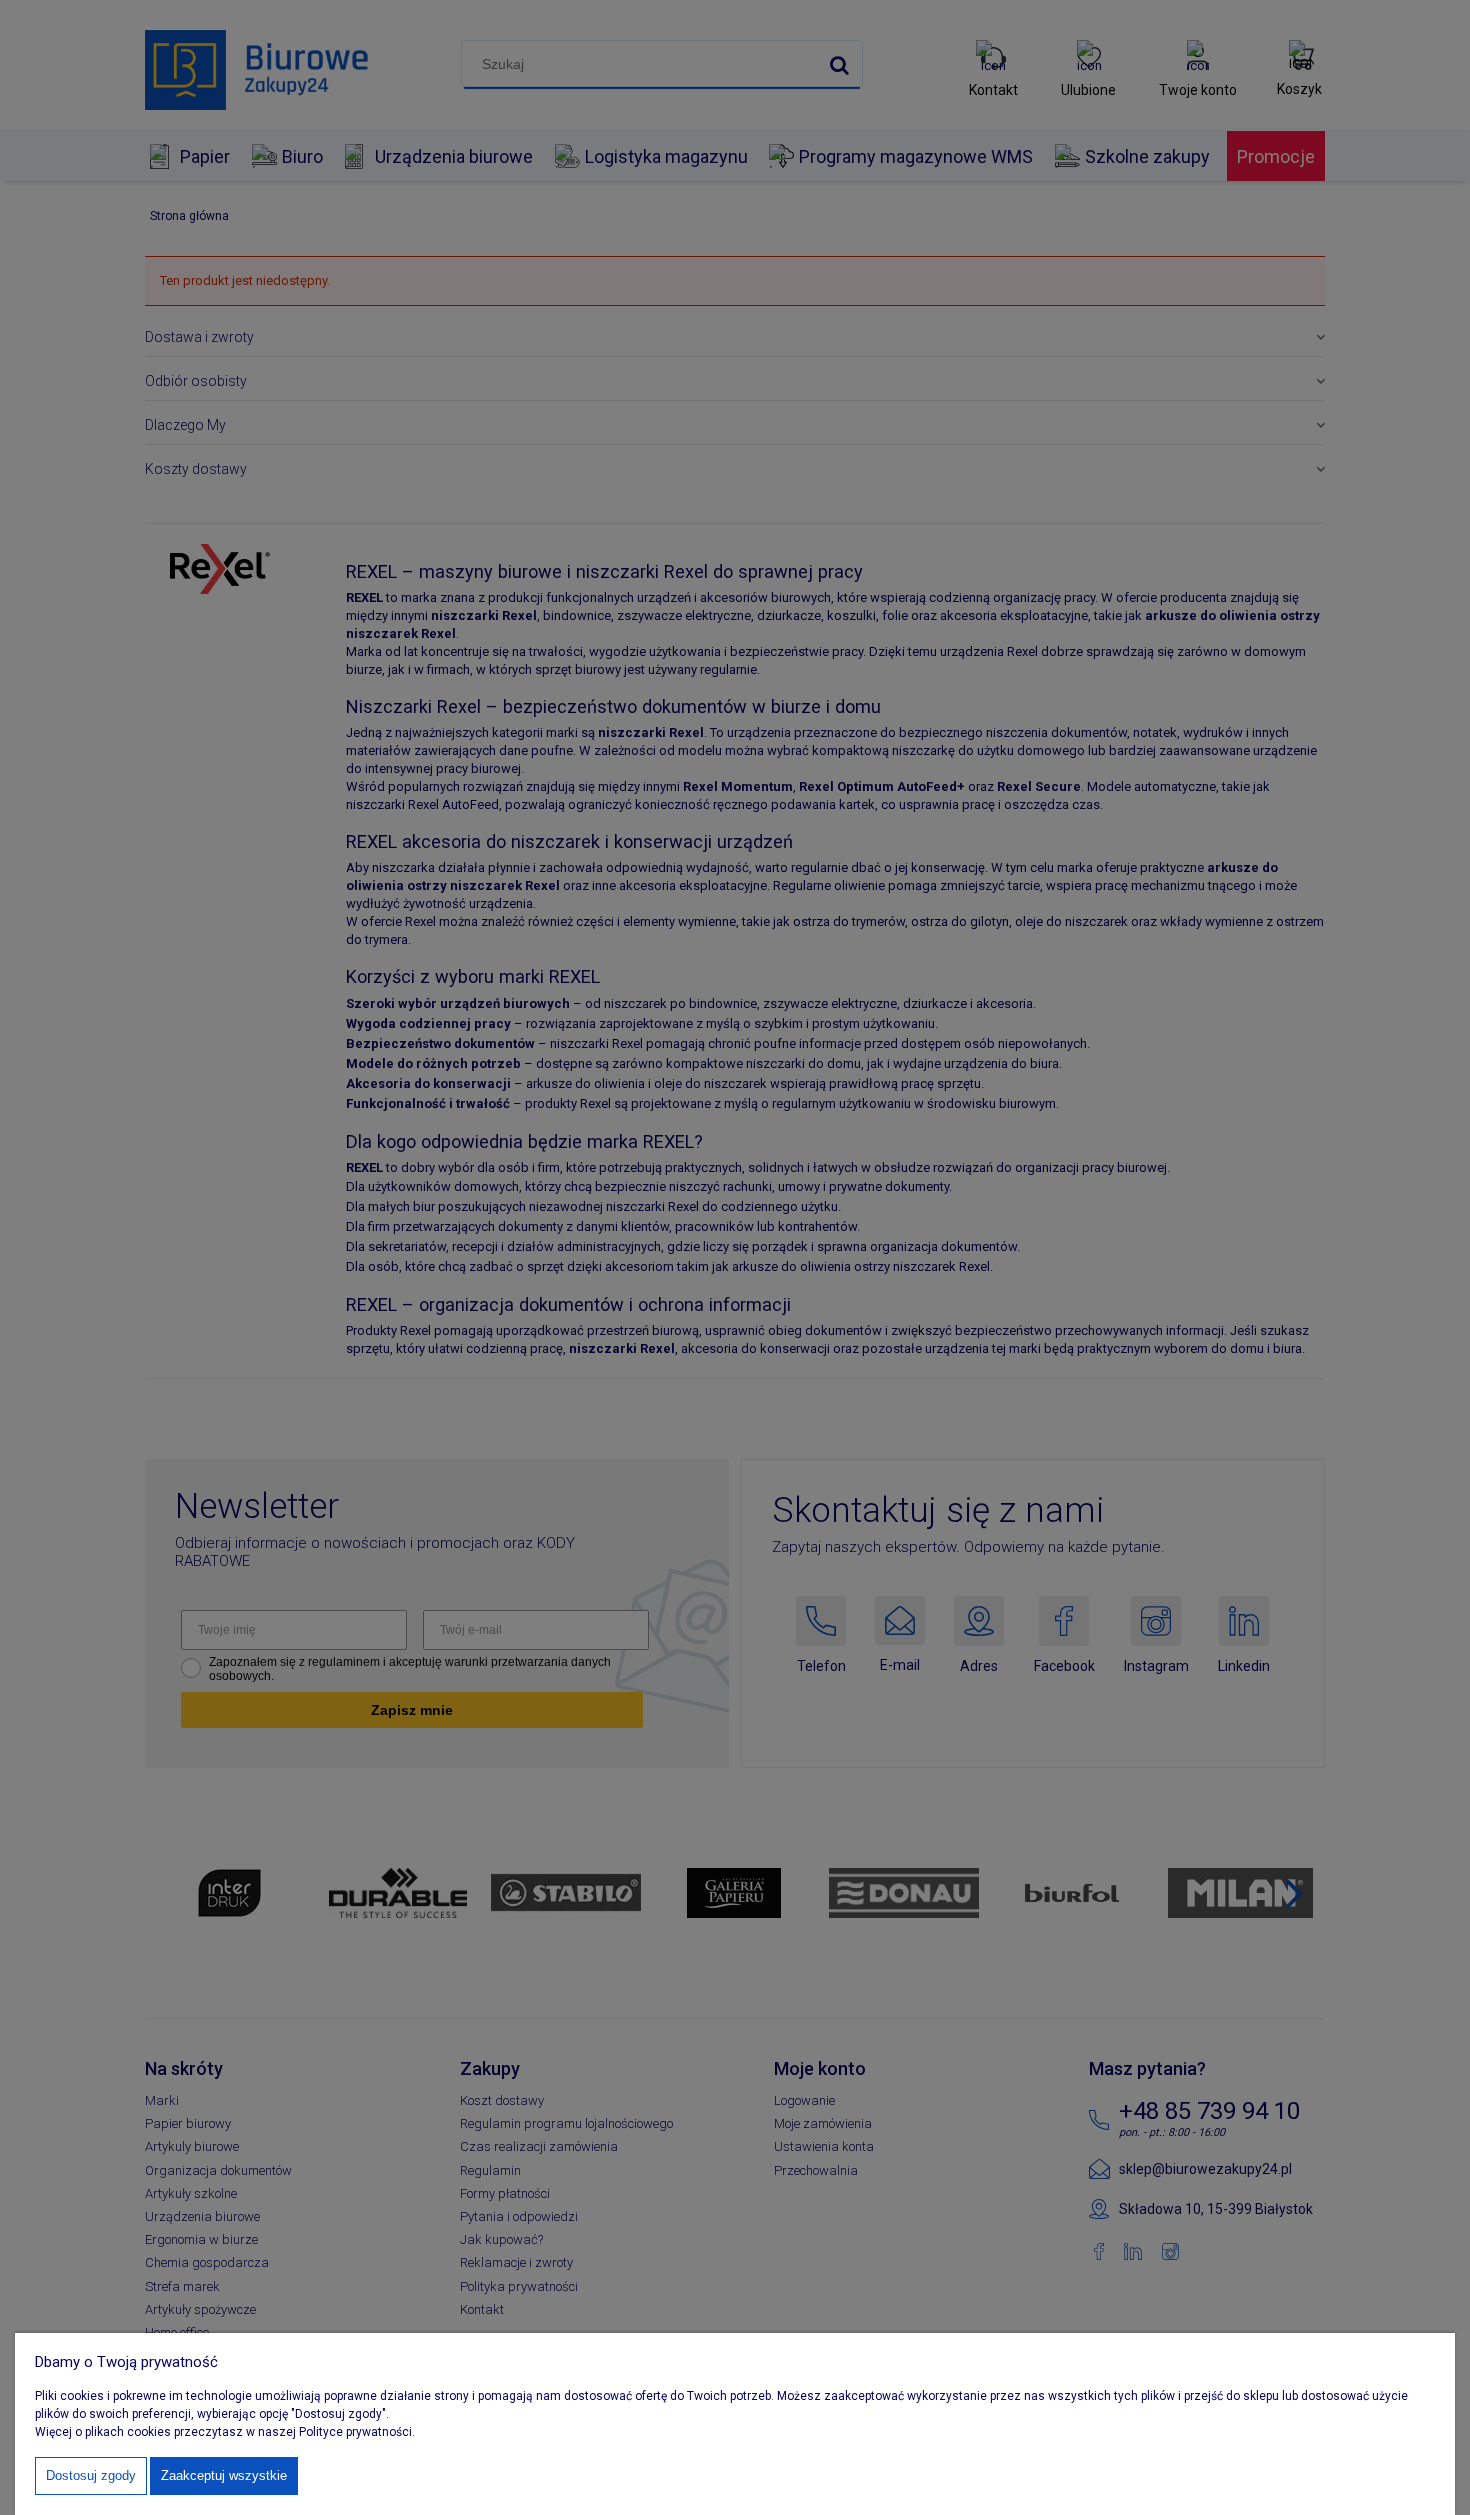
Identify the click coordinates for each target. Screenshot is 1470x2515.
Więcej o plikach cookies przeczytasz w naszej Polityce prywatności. (225, 2432)
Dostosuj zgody (91, 2475)
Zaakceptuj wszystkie (224, 2475)
